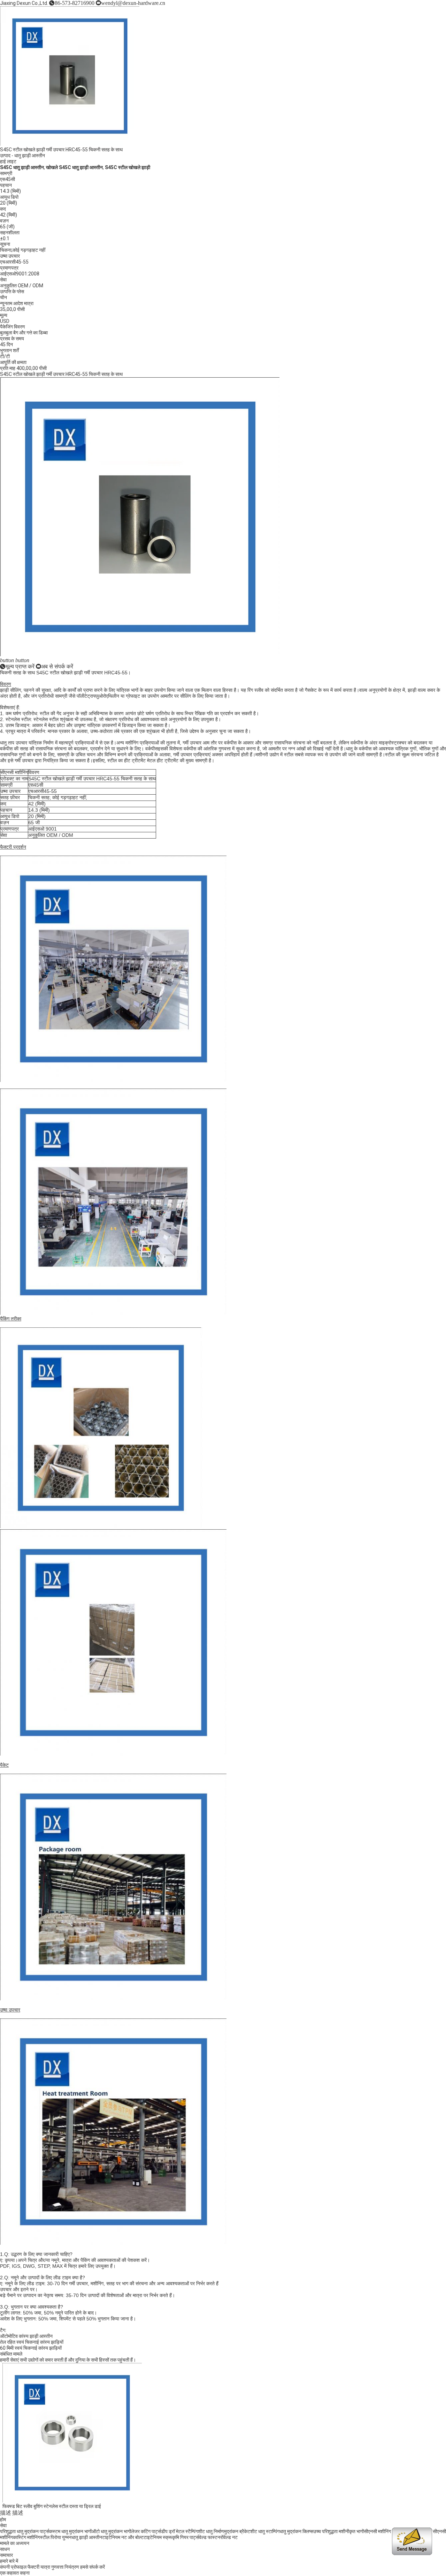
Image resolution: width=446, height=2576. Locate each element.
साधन (5, 2549)
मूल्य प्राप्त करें (20, 666)
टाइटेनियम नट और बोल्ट (123, 2537)
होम (3, 2520)
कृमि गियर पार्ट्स (186, 2537)
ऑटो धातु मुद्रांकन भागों (111, 2531)
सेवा (3, 2525)
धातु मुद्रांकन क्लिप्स (296, 2531)
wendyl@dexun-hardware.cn (133, 3)
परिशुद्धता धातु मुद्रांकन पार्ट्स (25, 2531)
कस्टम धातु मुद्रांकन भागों (70, 2531)
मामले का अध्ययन (15, 2543)
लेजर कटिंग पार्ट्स (146, 2531)
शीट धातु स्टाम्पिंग (265, 2531)
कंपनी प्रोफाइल (13, 2567)
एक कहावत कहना (15, 2573)
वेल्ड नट (230, 2537)
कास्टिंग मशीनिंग (26, 2537)
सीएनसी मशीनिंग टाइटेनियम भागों (391, 2531)
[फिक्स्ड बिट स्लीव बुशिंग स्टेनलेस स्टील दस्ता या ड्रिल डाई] (70, 2501)
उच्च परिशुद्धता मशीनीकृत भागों (339, 2531)
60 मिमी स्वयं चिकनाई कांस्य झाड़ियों (31, 2348)
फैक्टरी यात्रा (39, 2567)
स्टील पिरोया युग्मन (56, 2537)
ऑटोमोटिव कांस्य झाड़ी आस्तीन (26, 2336)
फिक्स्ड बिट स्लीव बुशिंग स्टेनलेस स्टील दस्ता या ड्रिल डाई (49, 2506)
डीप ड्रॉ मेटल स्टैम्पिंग (179, 2531)
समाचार (6, 2555)
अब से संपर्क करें (57, 666)
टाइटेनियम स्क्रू (158, 2537)
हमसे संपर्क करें (93, 2567)
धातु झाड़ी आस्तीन (30, 156)
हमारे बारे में (9, 2561)
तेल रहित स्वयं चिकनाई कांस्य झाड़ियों (32, 2342)
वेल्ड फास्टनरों (211, 2537)
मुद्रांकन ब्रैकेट (237, 2531)
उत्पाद (5, 156)
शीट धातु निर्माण (211, 2531)
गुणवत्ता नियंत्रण (65, 2567)
